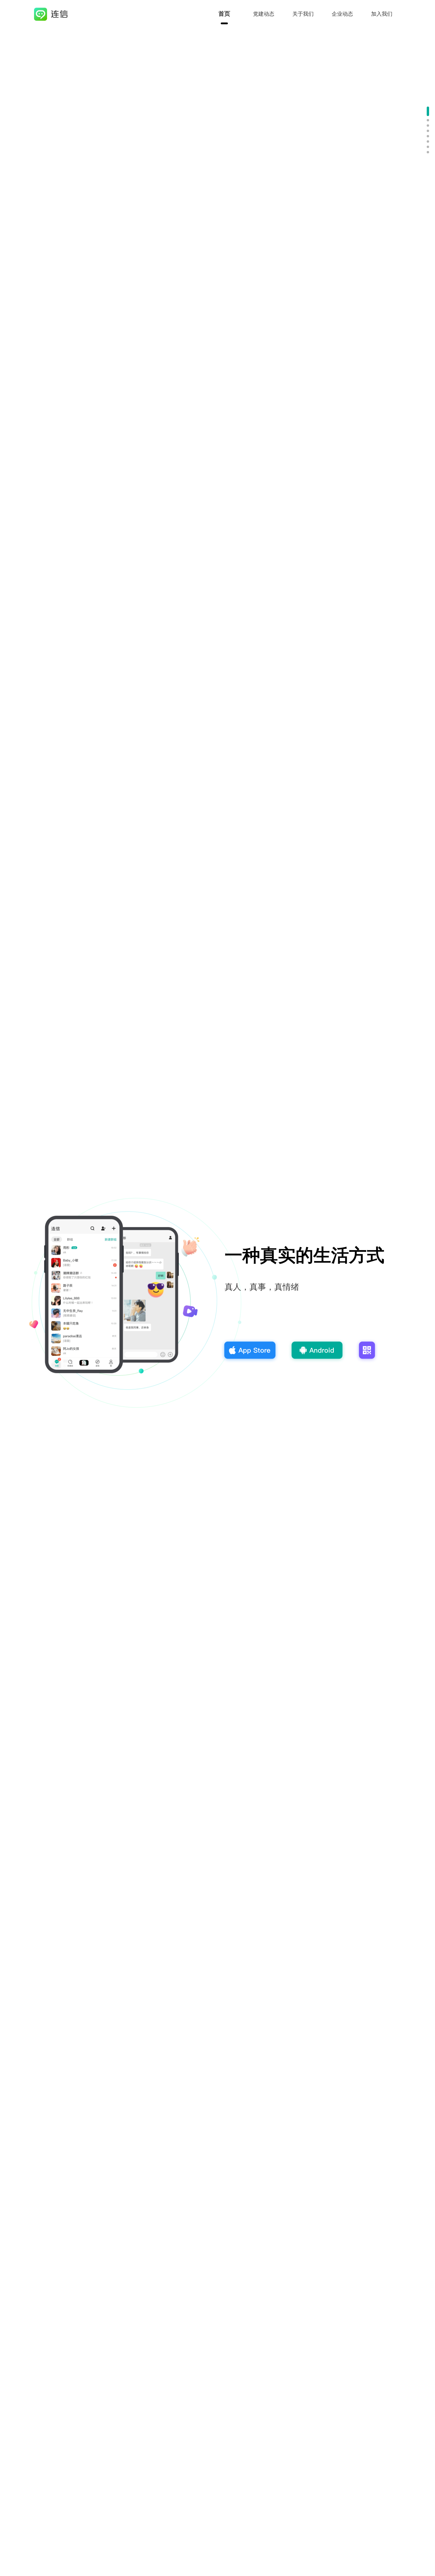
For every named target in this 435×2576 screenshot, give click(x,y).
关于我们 (303, 14)
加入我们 (382, 14)
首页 (224, 14)
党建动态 (264, 14)
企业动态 (342, 14)
